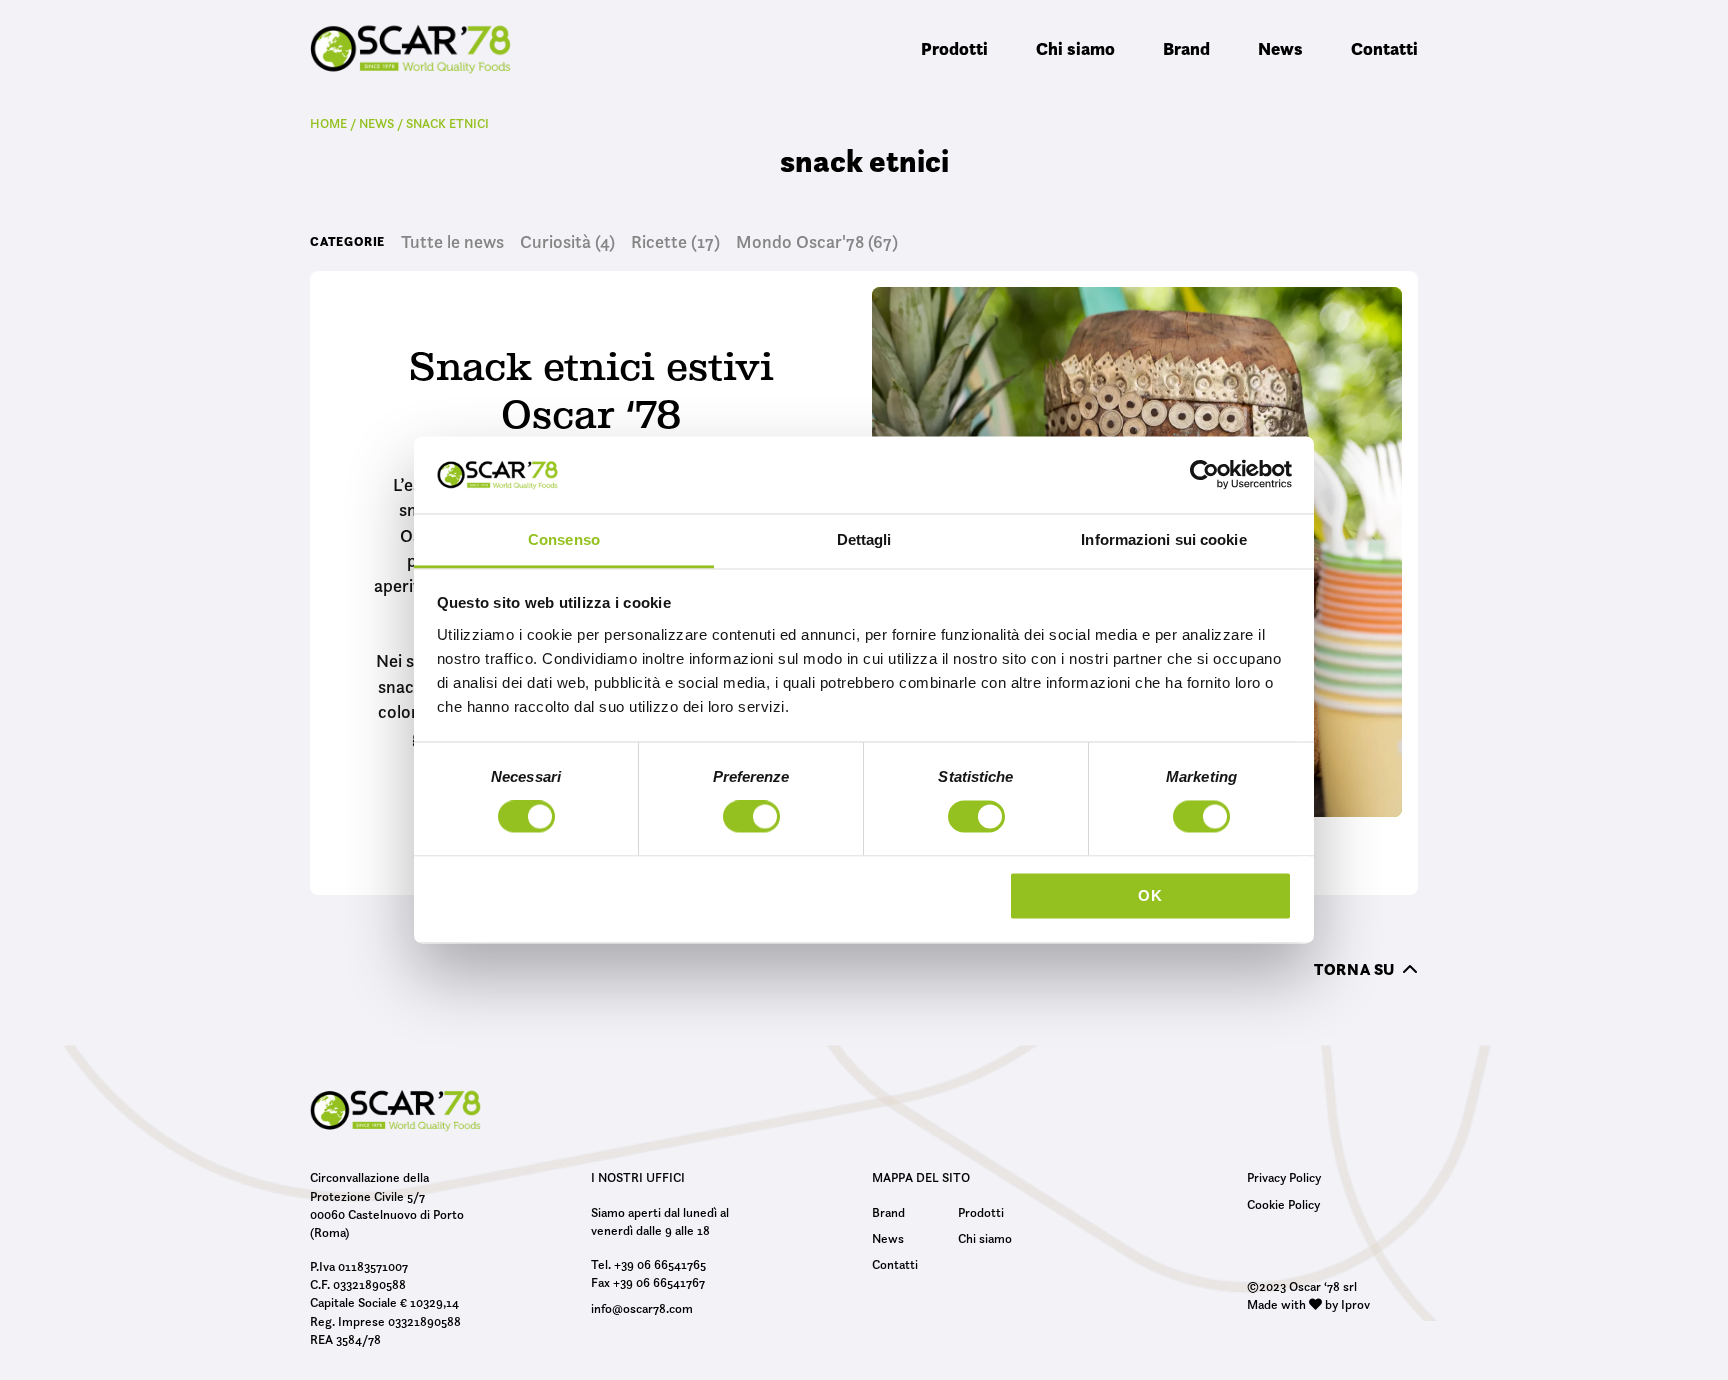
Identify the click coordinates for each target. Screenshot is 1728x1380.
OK (1150, 895)
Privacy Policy (1284, 1177)
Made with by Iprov (1308, 1304)
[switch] (751, 820)
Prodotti (954, 48)
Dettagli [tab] (864, 539)
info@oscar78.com (642, 1308)
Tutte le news (452, 242)
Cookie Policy (1283, 1204)
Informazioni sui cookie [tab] (1163, 539)
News (1280, 48)
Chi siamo (1075, 48)
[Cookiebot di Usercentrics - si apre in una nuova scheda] (1204, 475)
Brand (1186, 48)
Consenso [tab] (564, 539)
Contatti (1384, 48)
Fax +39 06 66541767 (648, 1282)
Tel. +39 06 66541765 (648, 1264)
